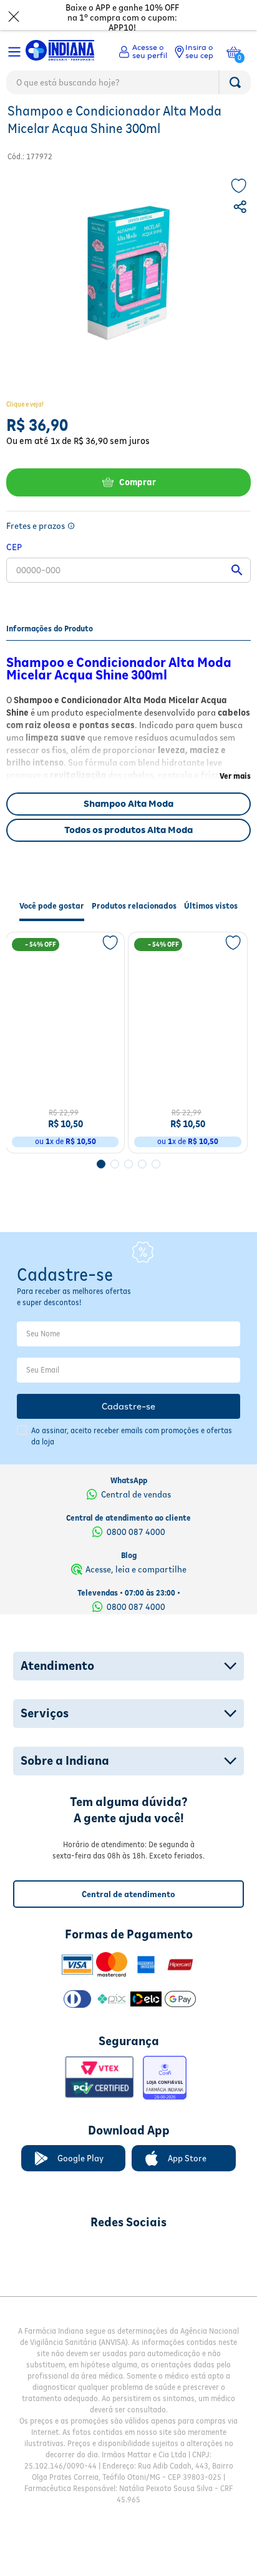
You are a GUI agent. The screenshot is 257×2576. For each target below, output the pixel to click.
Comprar (138, 509)
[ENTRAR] (143, 52)
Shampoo (106, 122)
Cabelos (61, 122)
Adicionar (74, 1162)
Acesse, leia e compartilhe (136, 1594)
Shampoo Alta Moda (128, 831)
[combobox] (128, 86)
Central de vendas (136, 1519)
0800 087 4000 (136, 1557)
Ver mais (235, 803)
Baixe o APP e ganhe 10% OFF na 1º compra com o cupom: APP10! (122, 17)
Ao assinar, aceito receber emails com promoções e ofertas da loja (132, 1462)
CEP (14, 574)
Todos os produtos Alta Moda (128, 857)
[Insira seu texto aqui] (63, 2278)
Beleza (22, 122)
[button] (241, 235)
